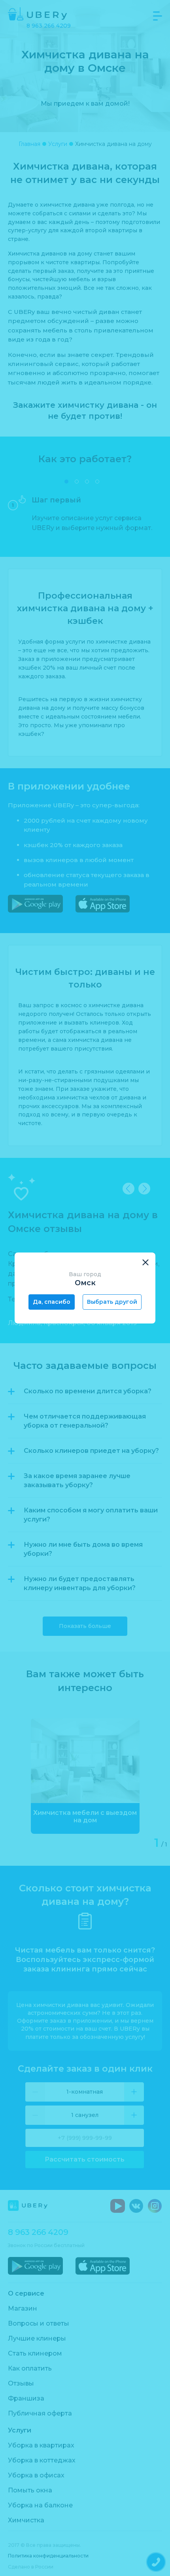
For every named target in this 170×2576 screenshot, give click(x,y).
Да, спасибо (52, 1302)
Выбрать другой (112, 1302)
